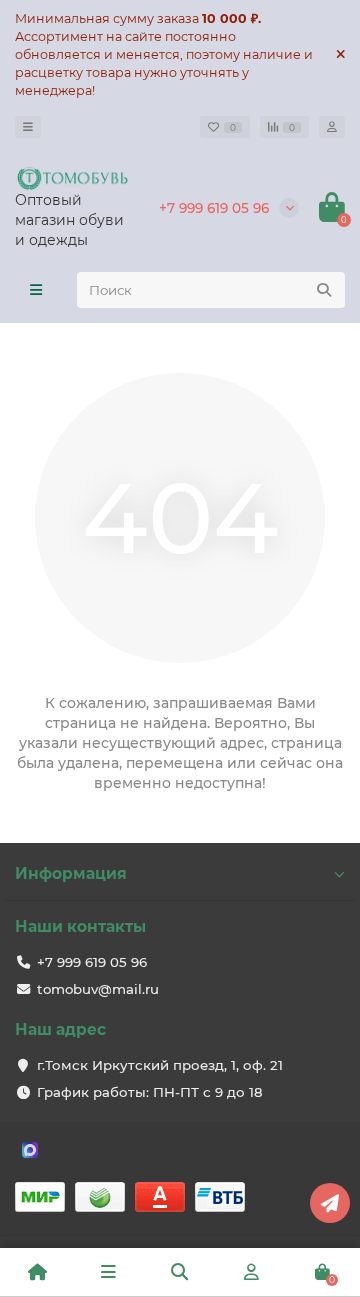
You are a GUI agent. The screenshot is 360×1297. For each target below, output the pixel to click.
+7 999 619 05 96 (214, 208)
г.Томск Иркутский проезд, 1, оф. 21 (160, 1065)
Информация (71, 873)
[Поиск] (324, 290)
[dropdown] (28, 127)
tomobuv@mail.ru (98, 989)
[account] (332, 127)
